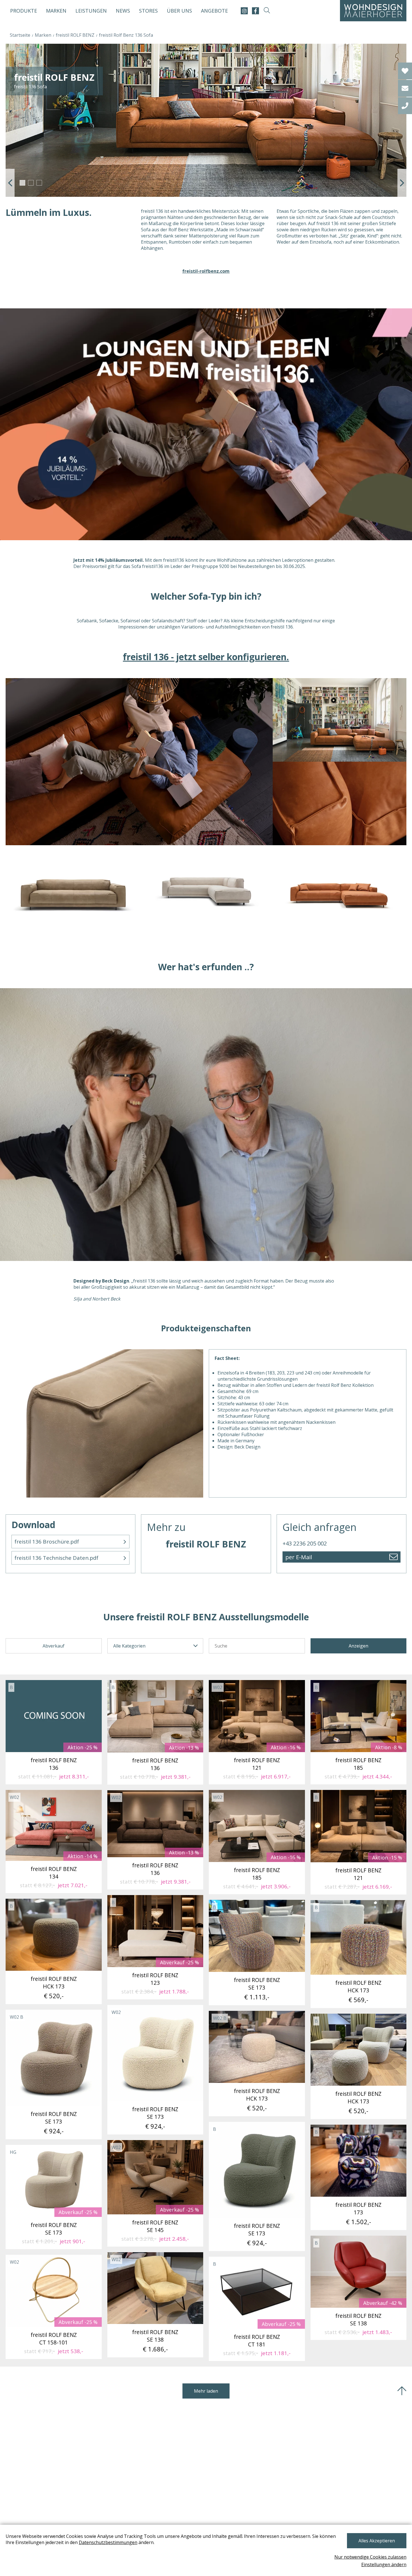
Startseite (20, 35)
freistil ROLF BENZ (75, 35)
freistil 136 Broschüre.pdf (47, 1542)
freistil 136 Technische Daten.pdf (56, 1558)
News (123, 11)
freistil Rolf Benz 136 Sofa (126, 35)
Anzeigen (358, 1646)
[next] (402, 183)
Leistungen (91, 11)
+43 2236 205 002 (305, 1543)
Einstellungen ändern (384, 2565)
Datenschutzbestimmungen (108, 2542)
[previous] (10, 183)
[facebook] (255, 11)
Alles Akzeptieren (377, 2541)
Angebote (214, 11)
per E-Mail (299, 1557)
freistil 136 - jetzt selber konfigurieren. (206, 657)
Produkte (24, 11)
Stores (148, 11)
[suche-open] (267, 11)
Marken (56, 11)
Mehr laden (206, 2391)
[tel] (405, 106)
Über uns (179, 11)
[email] (405, 88)
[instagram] (244, 11)
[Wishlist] (405, 71)
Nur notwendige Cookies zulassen (370, 2557)
